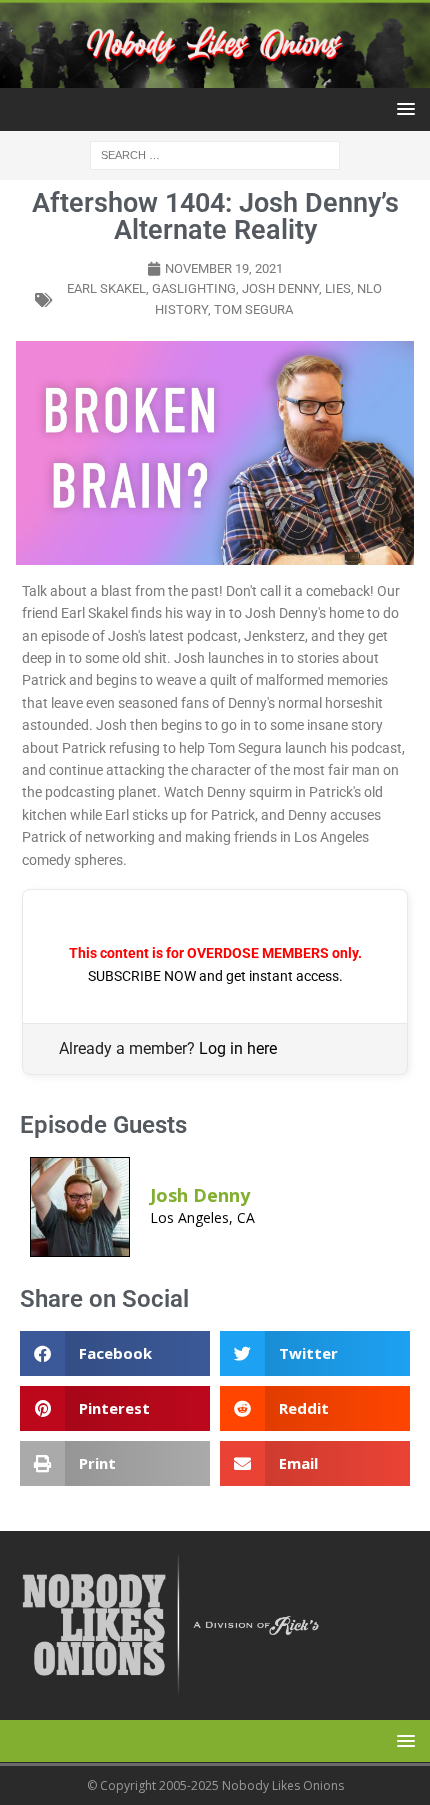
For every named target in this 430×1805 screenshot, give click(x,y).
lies (338, 288)
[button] (402, 108)
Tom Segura (253, 309)
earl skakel (106, 288)
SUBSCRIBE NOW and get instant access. (215, 976)
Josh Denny (280, 288)
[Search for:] (215, 153)
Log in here (238, 1048)
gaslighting (194, 288)
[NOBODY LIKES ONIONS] (215, 75)
